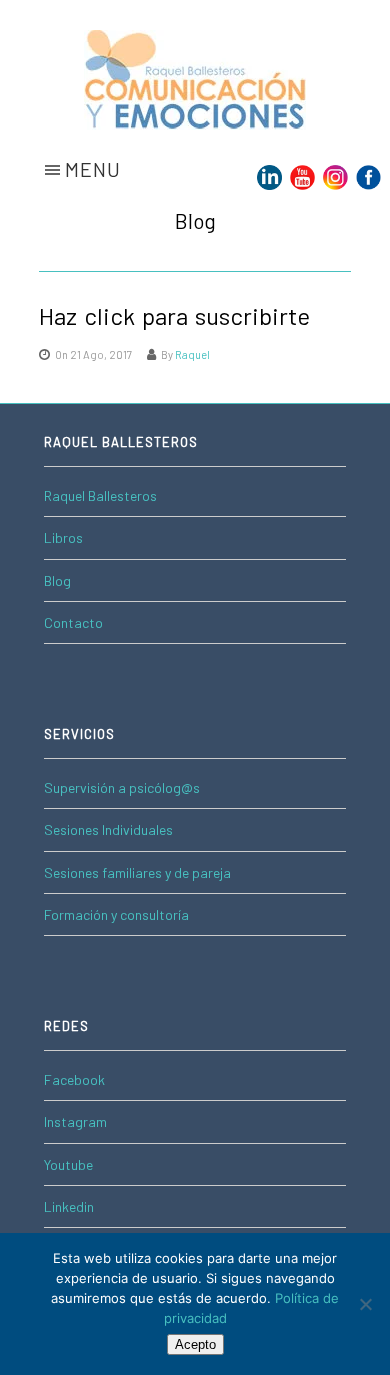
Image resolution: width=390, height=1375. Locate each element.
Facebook (74, 1079)
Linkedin (69, 1206)
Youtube (68, 1164)
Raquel (192, 354)
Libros (63, 537)
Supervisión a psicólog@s (122, 787)
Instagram (75, 1121)
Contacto (73, 622)
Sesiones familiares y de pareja (137, 872)
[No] (365, 1304)
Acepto (195, 1344)
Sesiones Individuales (108, 829)
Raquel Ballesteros (100, 495)
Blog (57, 580)
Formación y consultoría (116, 914)
